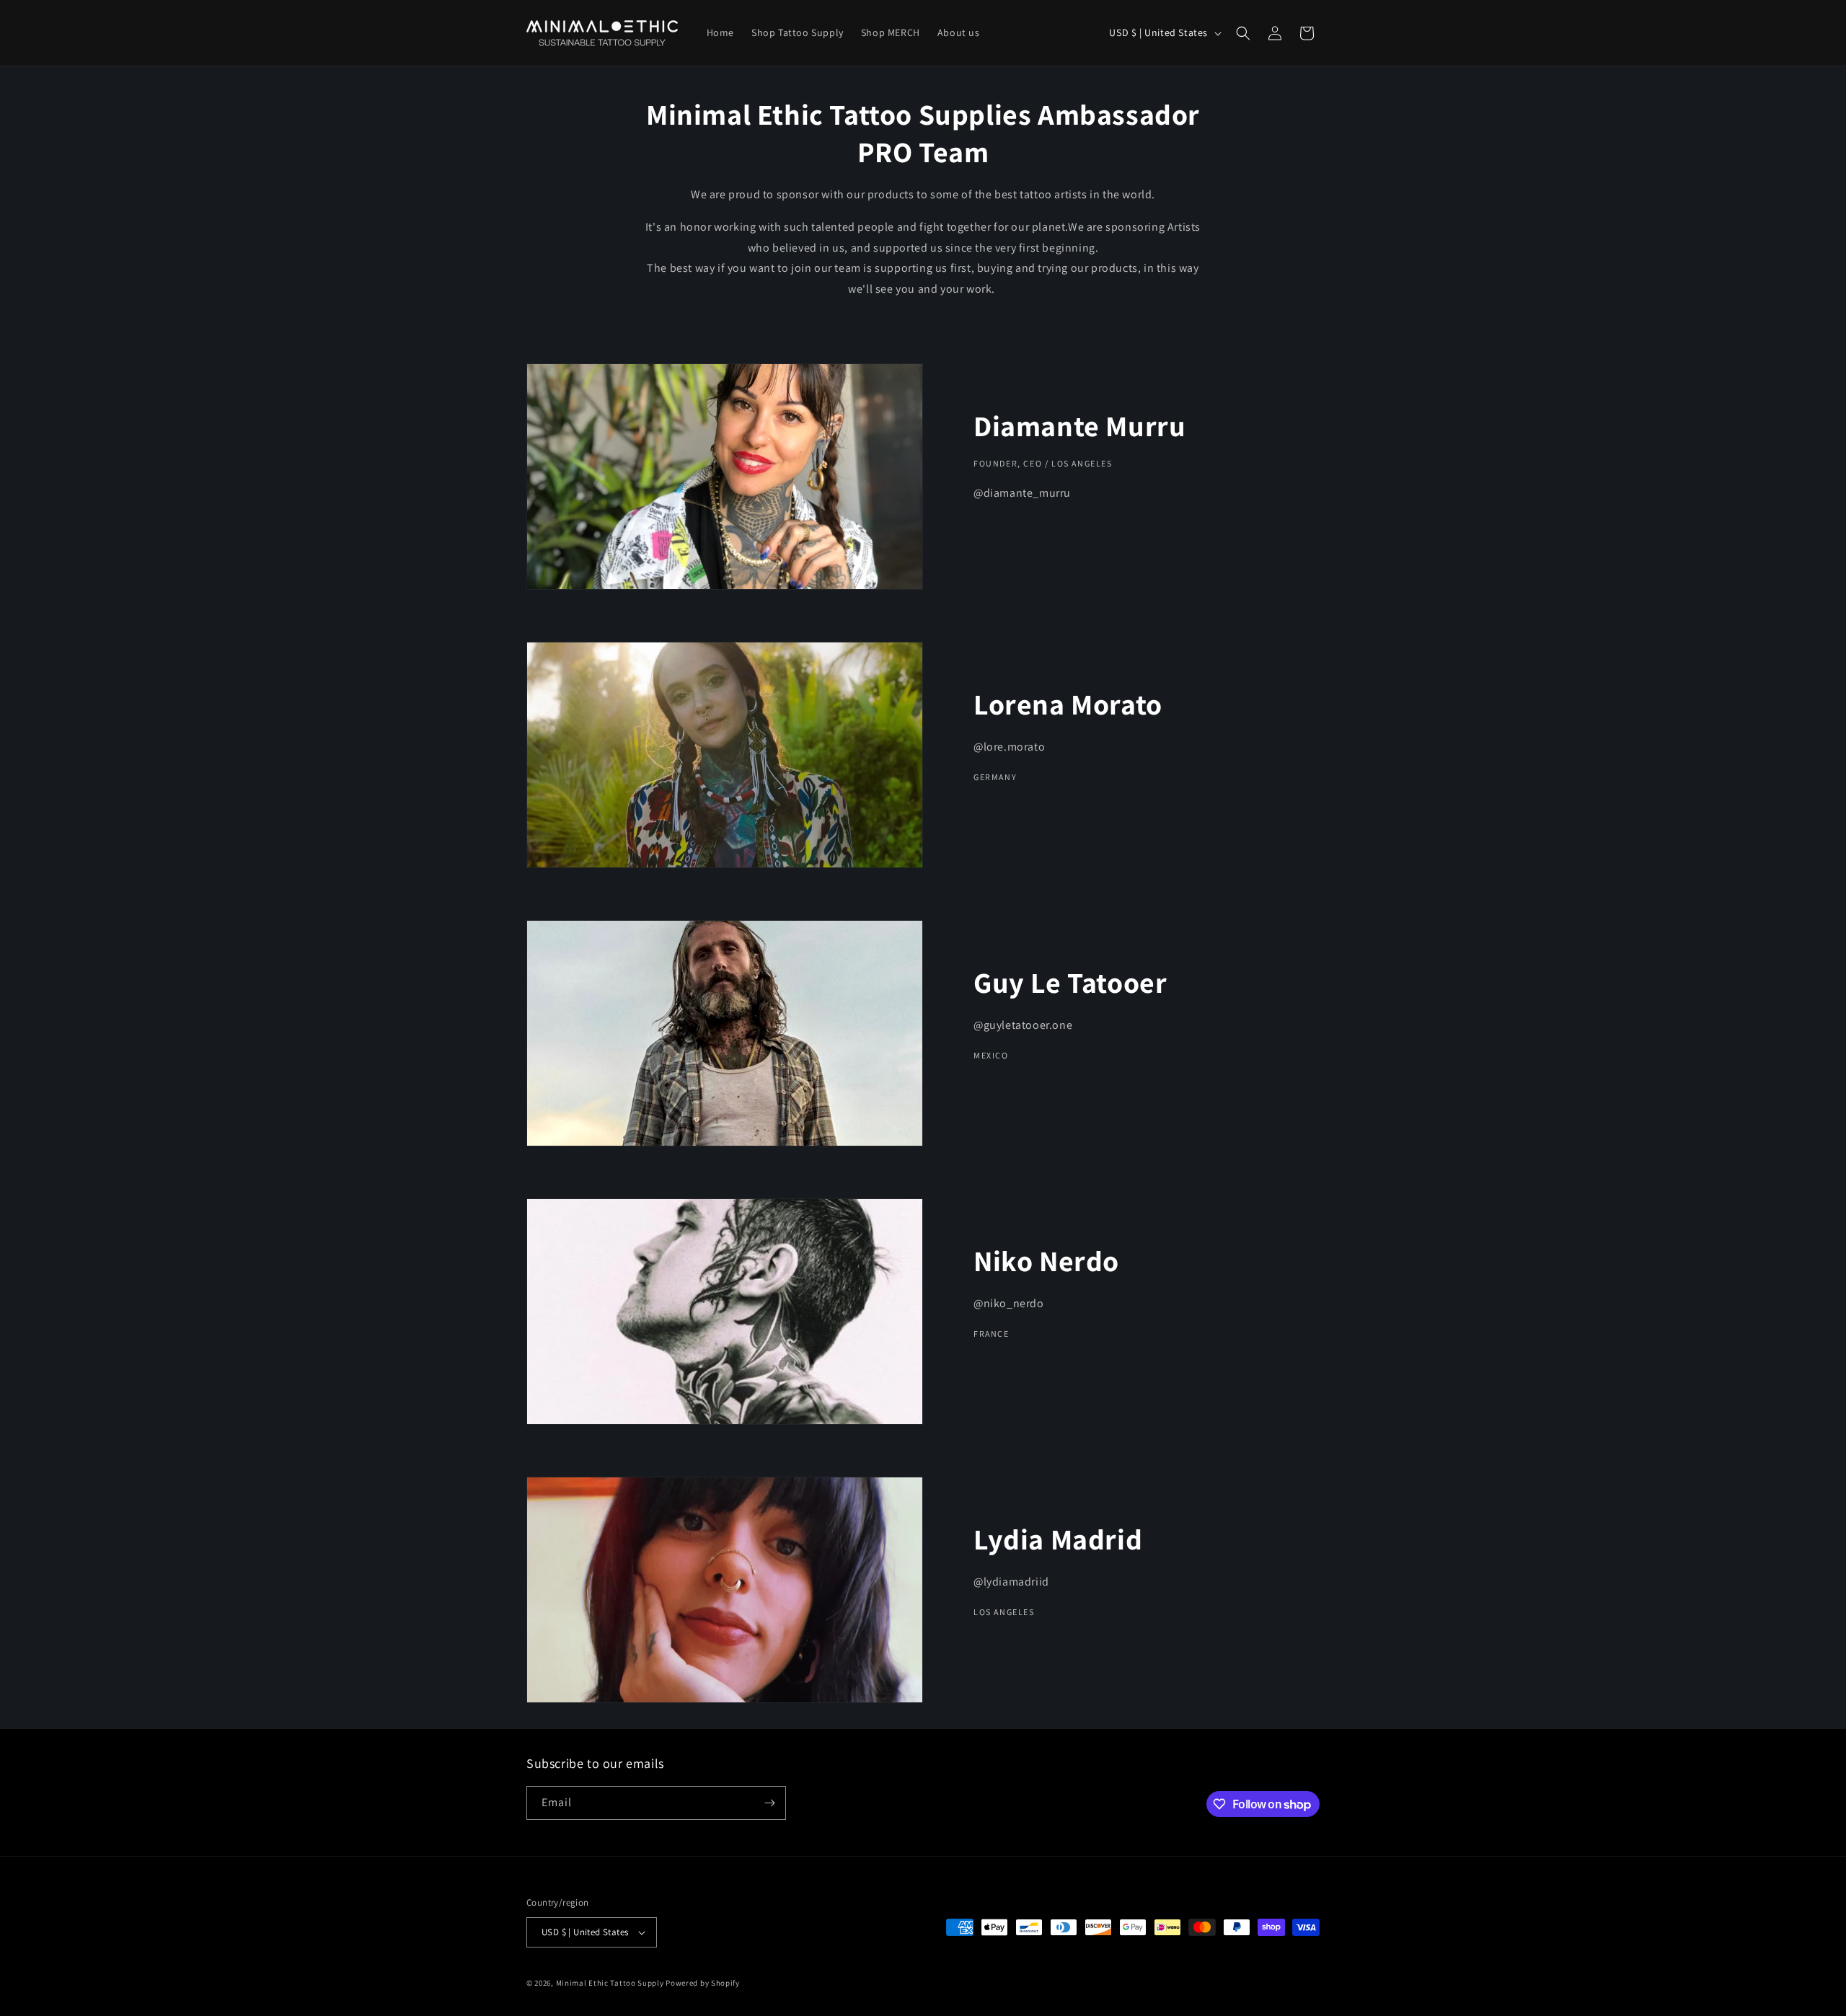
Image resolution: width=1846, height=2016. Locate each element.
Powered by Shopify (703, 1983)
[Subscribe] (769, 1803)
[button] (1243, 33)
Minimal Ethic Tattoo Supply (610, 1983)
